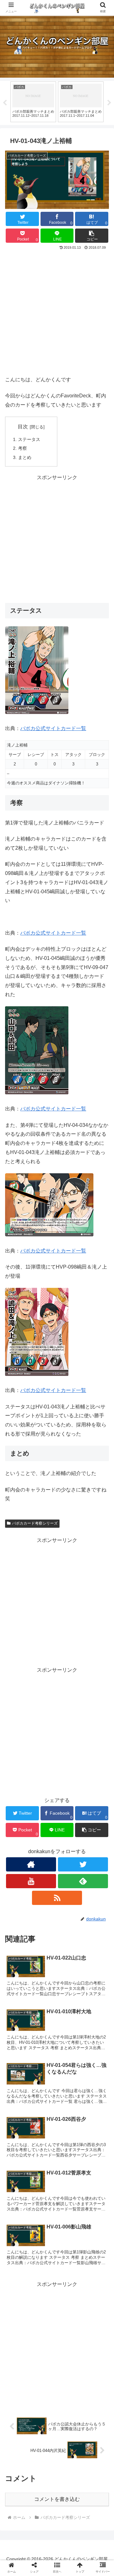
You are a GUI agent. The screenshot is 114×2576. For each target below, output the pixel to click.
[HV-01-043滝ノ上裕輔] (70, 1633)
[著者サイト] (31, 1864)
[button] (92, 236)
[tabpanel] (33, 102)
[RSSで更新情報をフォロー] (57, 1898)
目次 (23, 427)
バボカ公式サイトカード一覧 (53, 728)
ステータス (29, 439)
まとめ (25, 457)
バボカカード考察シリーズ (35, 1523)
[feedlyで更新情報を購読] (83, 1881)
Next (109, 103)
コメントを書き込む (57, 2499)
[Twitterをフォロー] (83, 1864)
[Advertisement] (57, 312)
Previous (5, 103)
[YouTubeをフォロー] (31, 1881)
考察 (22, 448)
